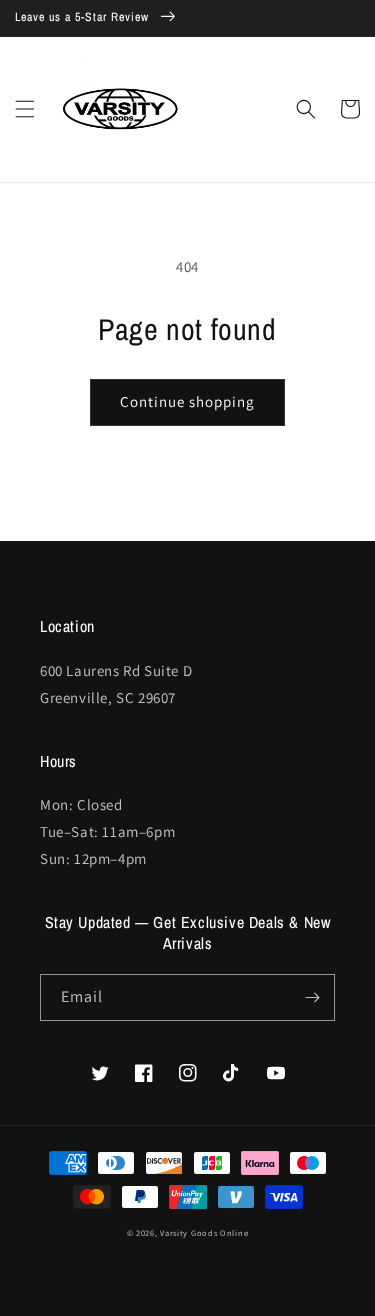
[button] (25, 109)
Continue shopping (187, 401)
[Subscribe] (312, 997)
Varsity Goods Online (204, 1232)
